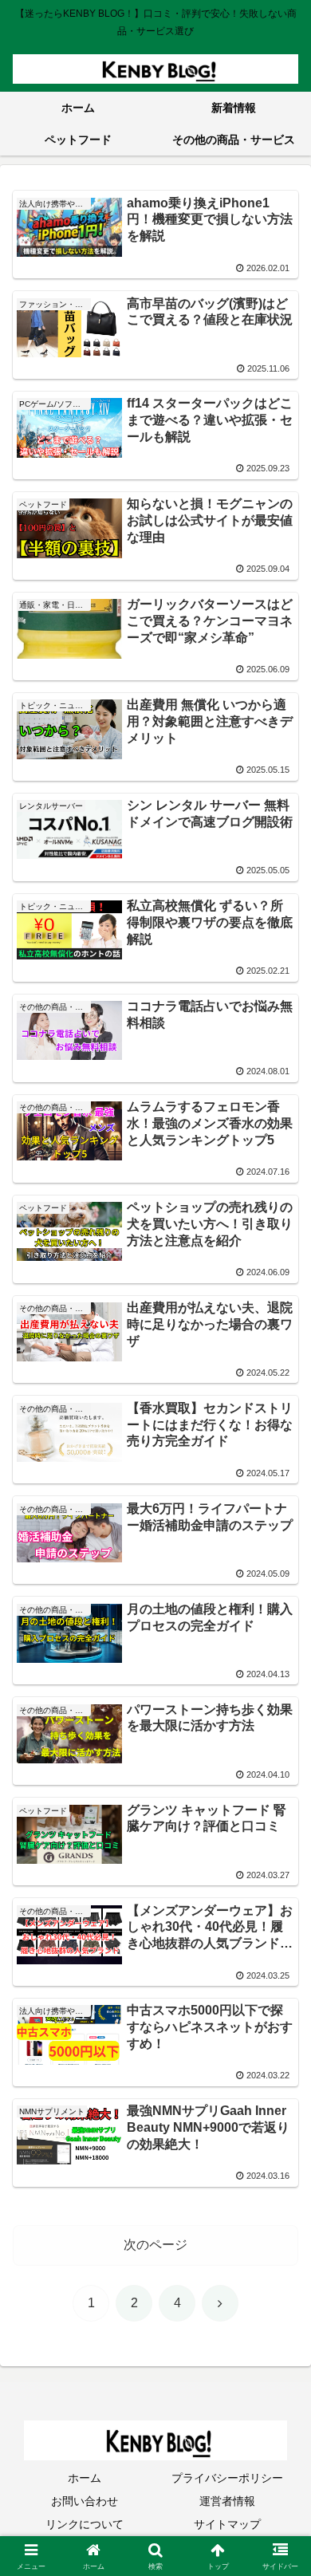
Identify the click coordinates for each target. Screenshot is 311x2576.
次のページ (155, 2245)
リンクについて (85, 2524)
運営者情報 (227, 2501)
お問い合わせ (85, 2501)
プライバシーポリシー (227, 2478)
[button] (280, 2136)
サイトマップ (227, 2524)
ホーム (85, 2478)
